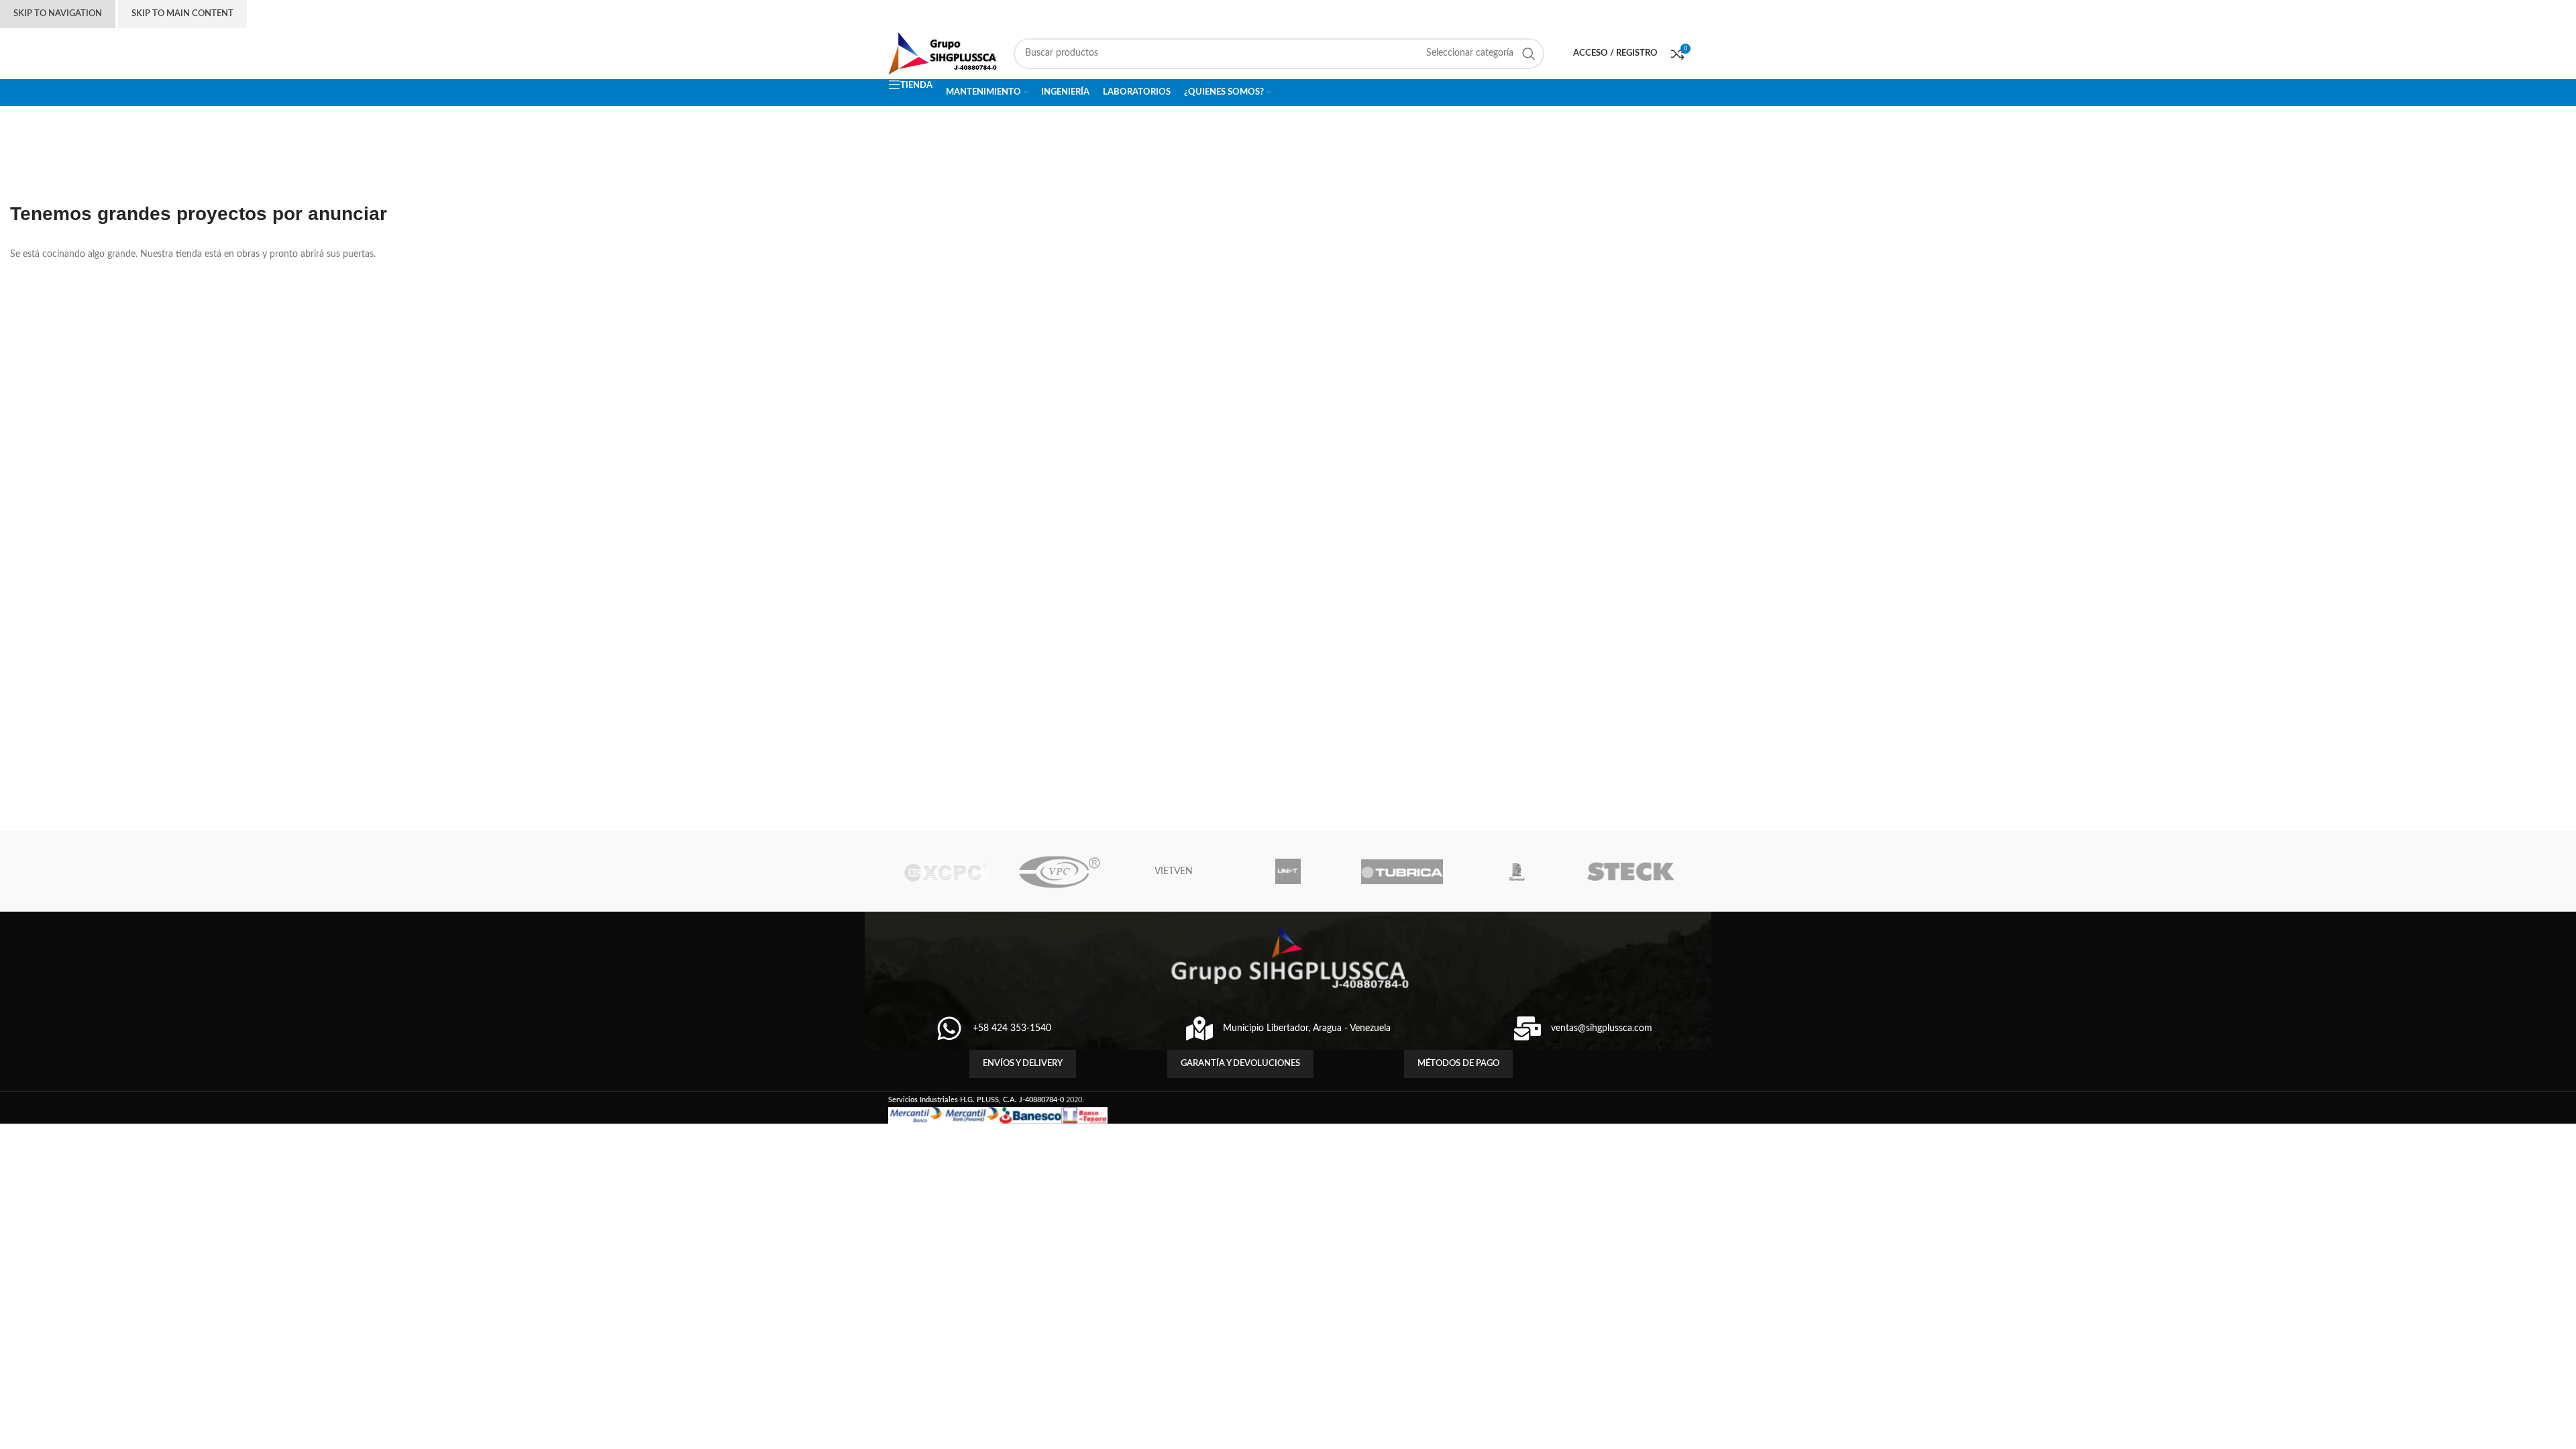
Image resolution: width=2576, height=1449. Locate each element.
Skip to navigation (58, 14)
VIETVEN (1174, 871)
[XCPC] (945, 871)
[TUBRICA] (1402, 871)
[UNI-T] (1288, 871)
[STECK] (1631, 871)
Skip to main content (182, 14)
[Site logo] (944, 53)
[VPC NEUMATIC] (1059, 871)
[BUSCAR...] (1529, 54)
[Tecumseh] (1516, 871)
